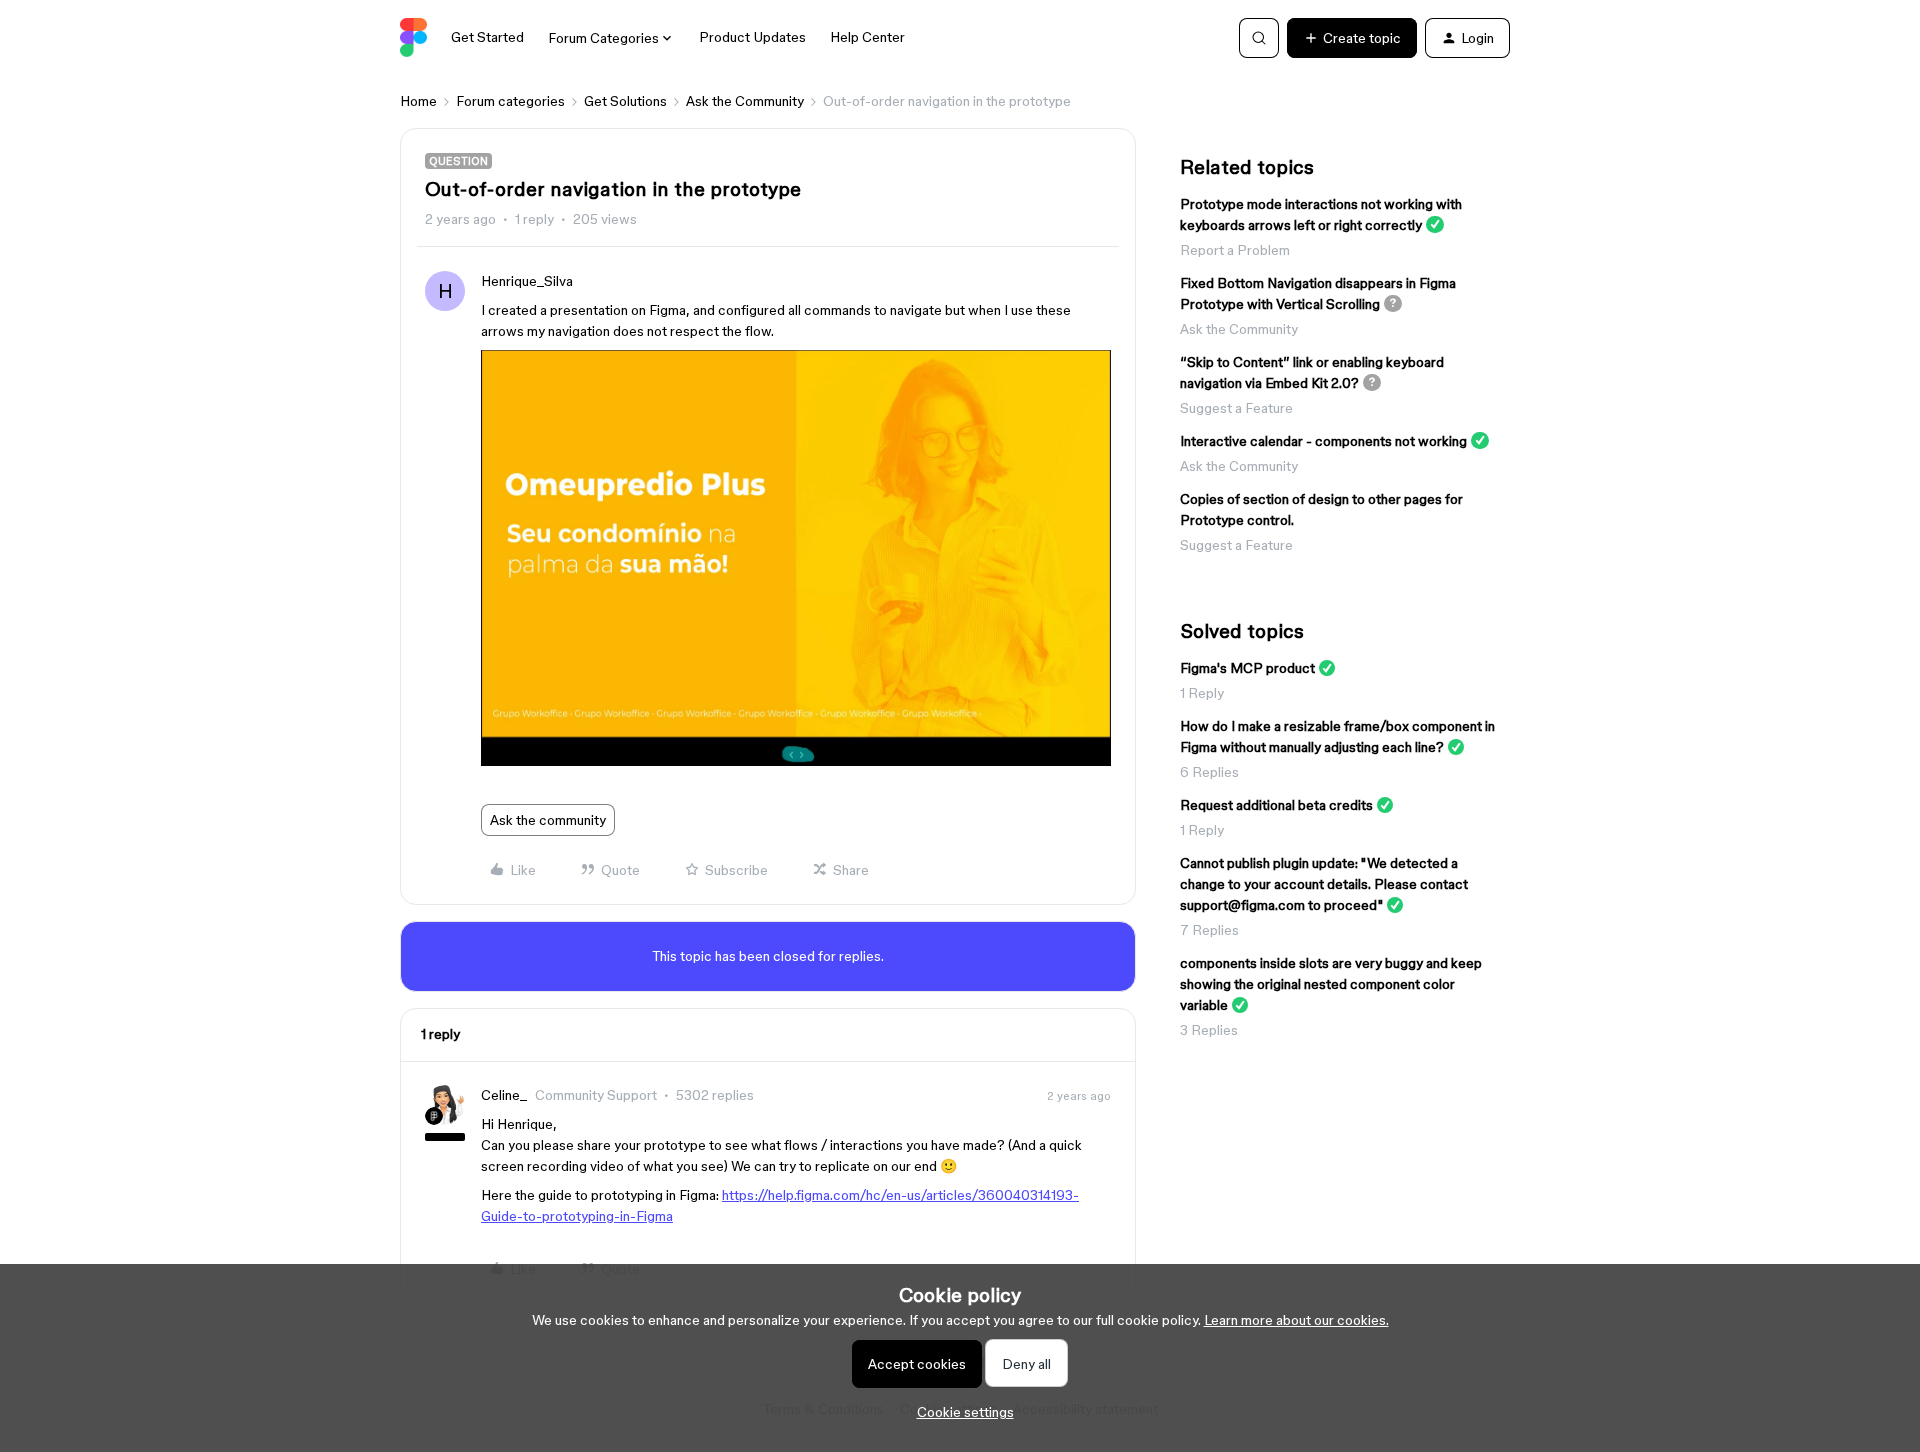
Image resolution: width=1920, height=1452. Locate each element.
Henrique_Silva (527, 281)
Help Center (867, 37)
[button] (1352, 38)
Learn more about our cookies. (1296, 1320)
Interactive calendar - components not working (1323, 441)
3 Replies (1209, 1030)
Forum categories (510, 101)
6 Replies (1209, 772)
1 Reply (1202, 693)
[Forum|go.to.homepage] (413, 38)
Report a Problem (1235, 250)
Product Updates (752, 37)
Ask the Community (745, 101)
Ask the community (548, 820)
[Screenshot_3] (796, 761)
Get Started (487, 37)
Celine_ (504, 1095)
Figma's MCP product (1247, 668)
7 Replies (1209, 930)
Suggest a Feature (1236, 408)
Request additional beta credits (1276, 805)
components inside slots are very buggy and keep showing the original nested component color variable (1331, 984)
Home (418, 101)
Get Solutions (625, 101)
